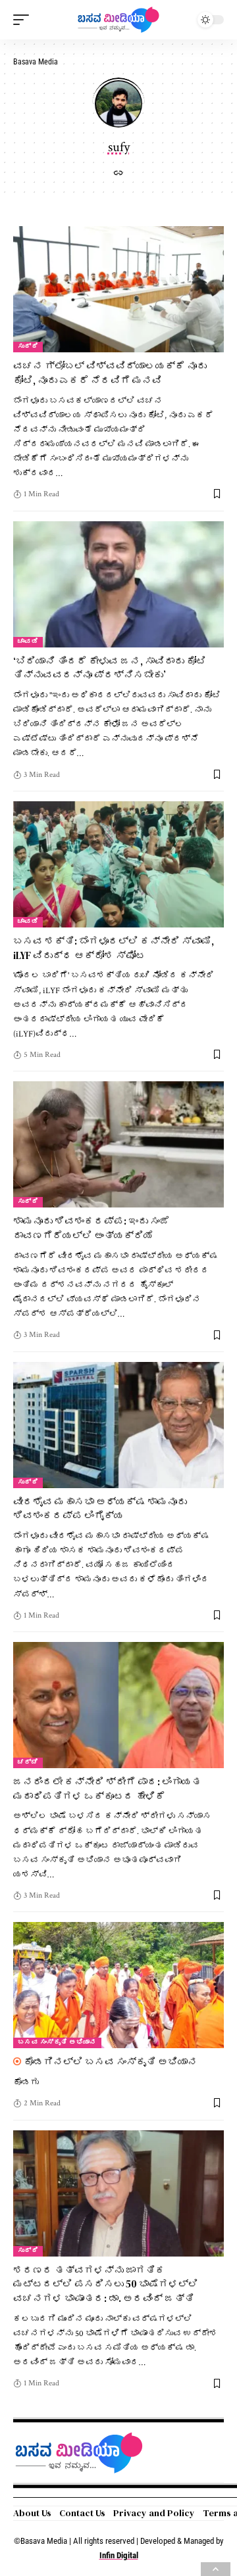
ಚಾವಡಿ (28, 642)
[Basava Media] (118, 20)
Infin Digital (119, 2555)
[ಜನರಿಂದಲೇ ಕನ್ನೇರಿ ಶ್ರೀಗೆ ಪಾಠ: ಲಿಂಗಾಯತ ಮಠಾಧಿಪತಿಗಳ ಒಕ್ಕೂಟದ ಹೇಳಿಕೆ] (118, 1705)
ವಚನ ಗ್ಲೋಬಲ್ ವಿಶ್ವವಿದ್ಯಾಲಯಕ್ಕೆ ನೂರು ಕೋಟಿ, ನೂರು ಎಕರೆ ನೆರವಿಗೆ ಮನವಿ (110, 373)
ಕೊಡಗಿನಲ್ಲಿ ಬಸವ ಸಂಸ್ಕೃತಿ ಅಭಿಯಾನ (111, 2062)
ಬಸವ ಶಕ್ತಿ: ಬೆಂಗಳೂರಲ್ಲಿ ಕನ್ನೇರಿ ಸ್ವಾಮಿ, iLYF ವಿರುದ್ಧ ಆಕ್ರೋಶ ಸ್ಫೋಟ (114, 948)
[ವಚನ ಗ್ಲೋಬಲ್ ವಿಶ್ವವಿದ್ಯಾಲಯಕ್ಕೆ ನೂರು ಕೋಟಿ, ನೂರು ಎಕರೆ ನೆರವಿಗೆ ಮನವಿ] (118, 289)
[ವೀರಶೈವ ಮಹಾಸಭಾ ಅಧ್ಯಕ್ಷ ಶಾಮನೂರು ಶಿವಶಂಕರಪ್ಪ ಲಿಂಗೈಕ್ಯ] (118, 1425)
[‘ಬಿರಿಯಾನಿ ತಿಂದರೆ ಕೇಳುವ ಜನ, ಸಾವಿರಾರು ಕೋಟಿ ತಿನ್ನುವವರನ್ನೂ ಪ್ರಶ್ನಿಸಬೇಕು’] (118, 584)
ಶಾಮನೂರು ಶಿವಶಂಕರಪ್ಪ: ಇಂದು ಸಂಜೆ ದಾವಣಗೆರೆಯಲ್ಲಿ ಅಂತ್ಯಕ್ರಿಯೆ (92, 1228)
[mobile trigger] (24, 20)
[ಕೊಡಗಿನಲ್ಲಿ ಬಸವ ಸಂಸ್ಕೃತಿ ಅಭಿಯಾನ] (118, 1985)
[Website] (118, 175)
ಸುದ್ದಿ (28, 347)
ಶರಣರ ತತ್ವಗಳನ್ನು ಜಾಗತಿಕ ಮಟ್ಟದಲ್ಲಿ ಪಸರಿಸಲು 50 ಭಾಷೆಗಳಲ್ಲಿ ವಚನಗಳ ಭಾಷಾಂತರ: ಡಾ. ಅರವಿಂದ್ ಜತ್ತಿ (106, 2284)
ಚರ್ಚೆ (28, 1763)
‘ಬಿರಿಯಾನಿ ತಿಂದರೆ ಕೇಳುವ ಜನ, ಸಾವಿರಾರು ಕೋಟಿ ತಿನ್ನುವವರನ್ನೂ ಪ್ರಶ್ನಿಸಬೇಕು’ (110, 668)
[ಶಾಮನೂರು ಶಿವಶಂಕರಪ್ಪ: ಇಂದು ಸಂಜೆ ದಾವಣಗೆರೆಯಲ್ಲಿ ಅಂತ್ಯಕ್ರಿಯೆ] (118, 1144)
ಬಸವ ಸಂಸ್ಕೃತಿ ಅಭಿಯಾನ (57, 2043)
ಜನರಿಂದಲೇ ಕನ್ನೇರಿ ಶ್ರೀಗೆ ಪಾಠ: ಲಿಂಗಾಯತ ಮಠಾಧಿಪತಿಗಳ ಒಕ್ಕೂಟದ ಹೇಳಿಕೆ (107, 1789)
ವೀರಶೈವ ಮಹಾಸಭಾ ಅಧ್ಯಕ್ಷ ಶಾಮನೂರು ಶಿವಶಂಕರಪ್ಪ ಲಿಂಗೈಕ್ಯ (100, 1509)
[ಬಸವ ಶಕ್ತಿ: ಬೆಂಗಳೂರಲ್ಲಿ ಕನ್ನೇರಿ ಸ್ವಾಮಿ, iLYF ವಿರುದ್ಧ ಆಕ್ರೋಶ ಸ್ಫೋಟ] (118, 864)
